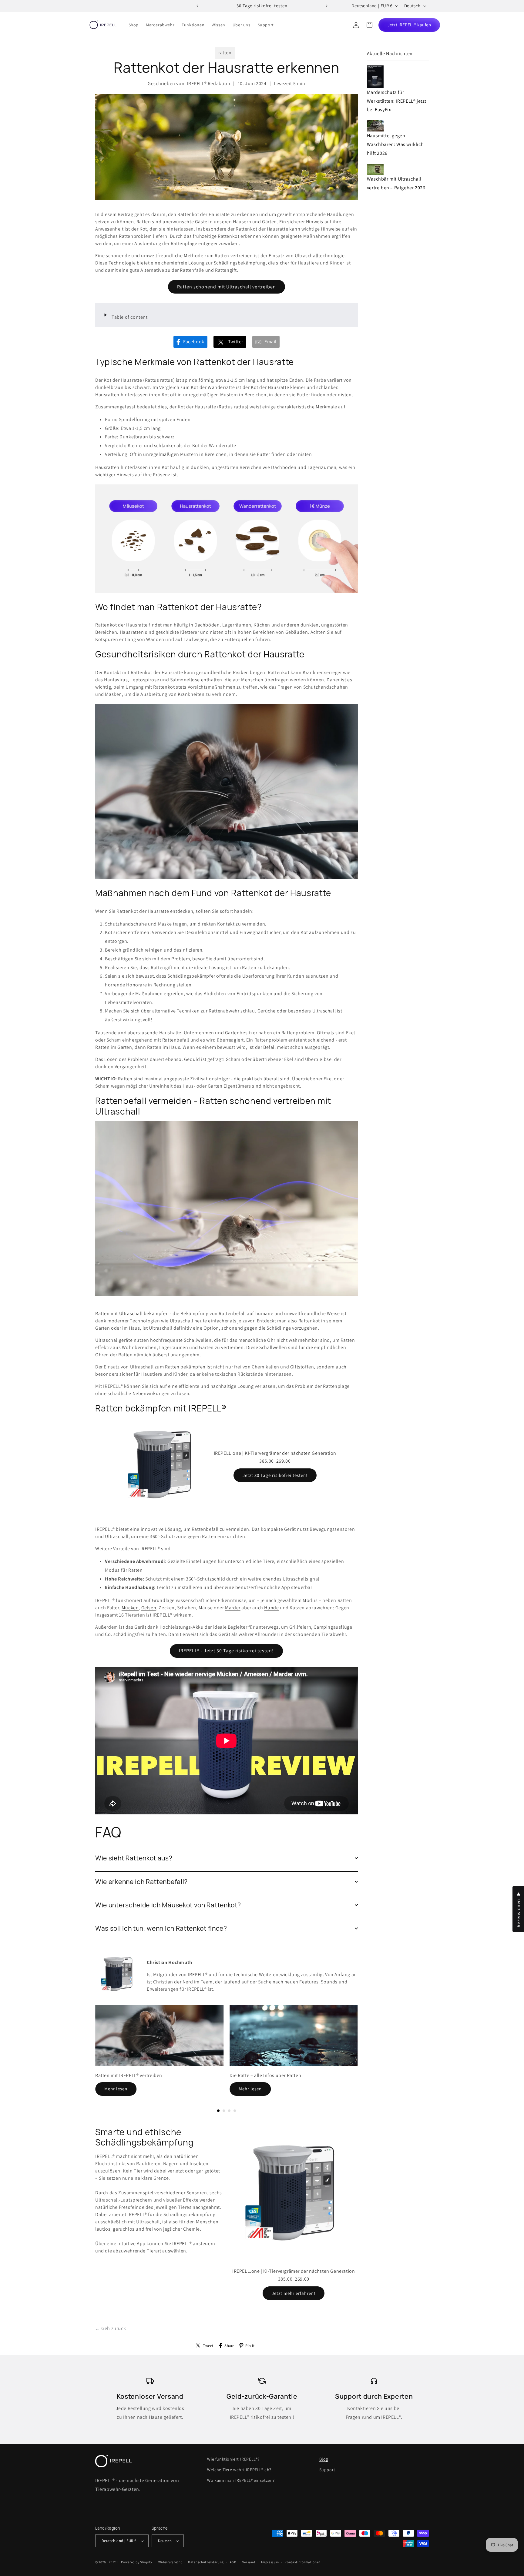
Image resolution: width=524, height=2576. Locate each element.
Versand (249, 2562)
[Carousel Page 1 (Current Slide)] (218, 2111)
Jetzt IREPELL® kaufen (409, 25)
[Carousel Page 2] (224, 2111)
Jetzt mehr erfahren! (294, 2293)
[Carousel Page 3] (229, 2111)
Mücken (130, 1608)
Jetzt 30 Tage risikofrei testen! (275, 1475)
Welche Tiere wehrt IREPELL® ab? (239, 2470)
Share (229, 2346)
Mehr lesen (116, 2089)
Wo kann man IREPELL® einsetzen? (241, 2480)
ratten (225, 53)
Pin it (250, 2346)
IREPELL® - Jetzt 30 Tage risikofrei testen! (226, 1651)
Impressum (270, 2562)
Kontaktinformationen (303, 2562)
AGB (233, 2562)
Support (327, 2470)
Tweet (208, 2346)
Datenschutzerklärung (206, 2562)
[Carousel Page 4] (235, 2111)
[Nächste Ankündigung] (327, 6)
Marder (233, 1608)
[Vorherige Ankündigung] (197, 6)
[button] (369, 25)
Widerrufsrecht (170, 2562)
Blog (324, 2459)
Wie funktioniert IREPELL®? (233, 2459)
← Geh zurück (111, 2328)
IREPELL (114, 2562)
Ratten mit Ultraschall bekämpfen (132, 1313)
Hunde (271, 1608)
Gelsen (149, 1608)
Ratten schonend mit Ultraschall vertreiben (227, 287)
